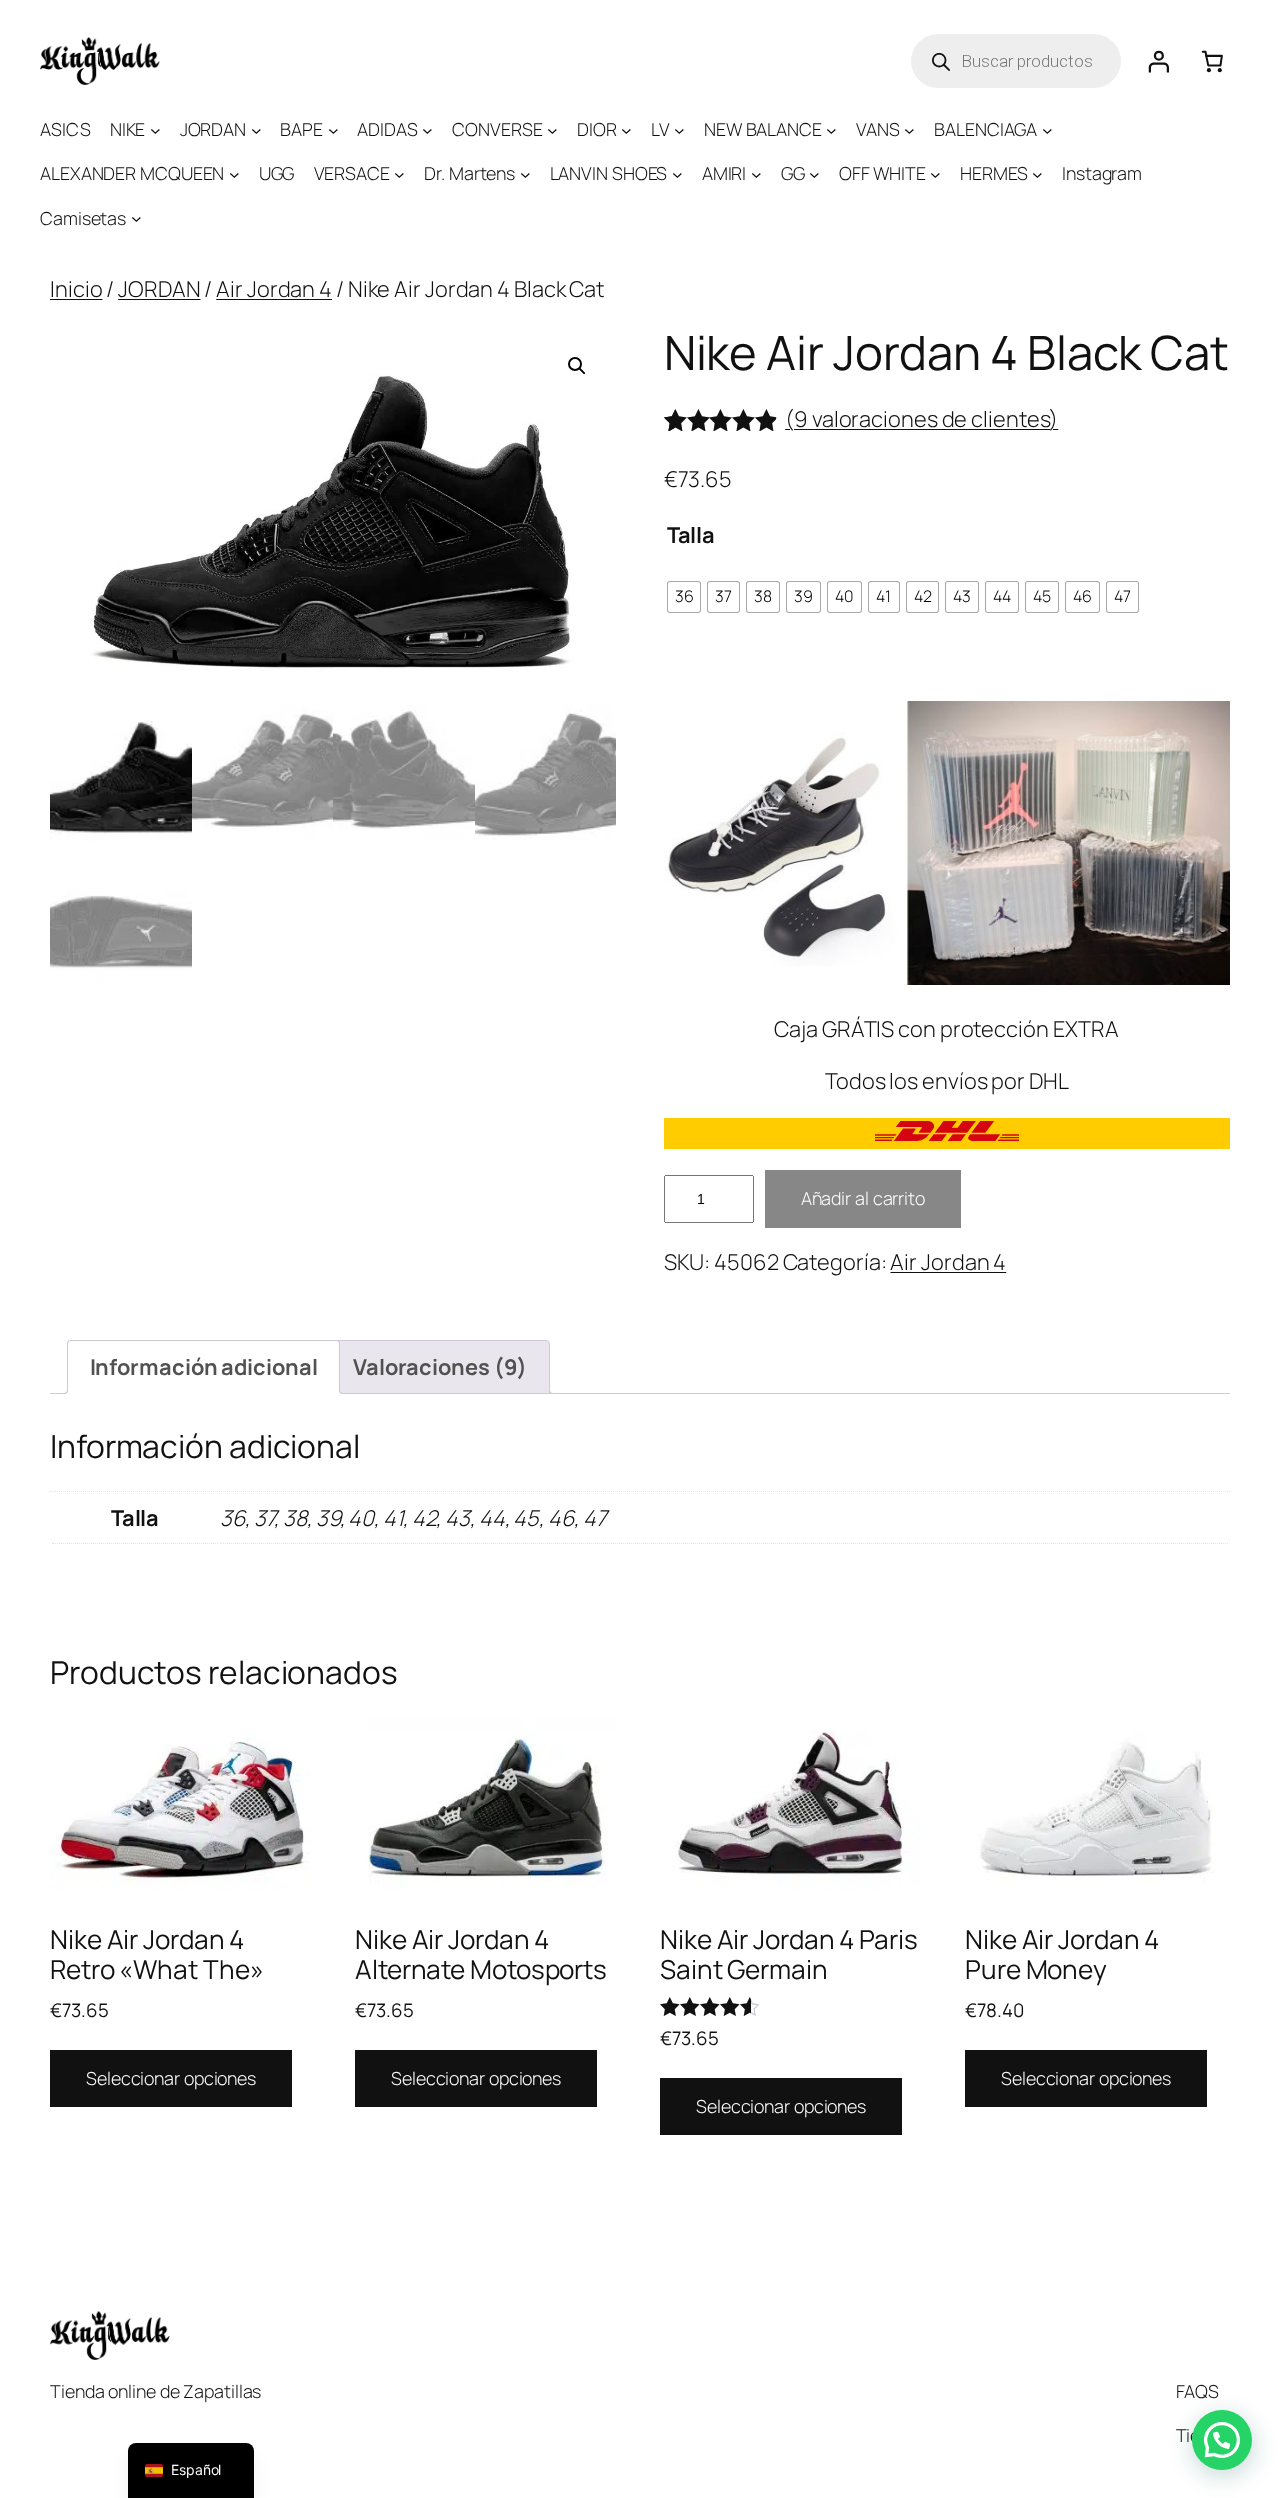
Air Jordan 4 (274, 289)
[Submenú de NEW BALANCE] (831, 129)
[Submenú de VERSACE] (399, 174)
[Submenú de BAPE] (333, 129)
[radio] (684, 597)
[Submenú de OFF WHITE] (935, 174)
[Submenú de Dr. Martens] (525, 174)
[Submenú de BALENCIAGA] (1047, 129)
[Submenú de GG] (814, 174)
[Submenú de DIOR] (626, 129)
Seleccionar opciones (171, 2078)
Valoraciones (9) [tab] (440, 1367)
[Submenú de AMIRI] (756, 174)
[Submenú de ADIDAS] (427, 129)
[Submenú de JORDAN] (256, 129)
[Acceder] (1158, 61)
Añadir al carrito (863, 1198)
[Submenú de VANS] (909, 129)
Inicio (76, 289)
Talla (691, 535)
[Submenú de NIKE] (155, 129)
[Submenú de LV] (679, 129)
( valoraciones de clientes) (921, 419)
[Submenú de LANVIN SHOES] (677, 174)
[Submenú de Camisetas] (136, 218)
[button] (577, 366)
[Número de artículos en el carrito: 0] (1213, 61)
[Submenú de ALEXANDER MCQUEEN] (234, 174)
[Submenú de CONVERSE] (552, 129)
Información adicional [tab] (204, 1367)
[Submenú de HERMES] (1037, 174)
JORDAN (159, 289)
